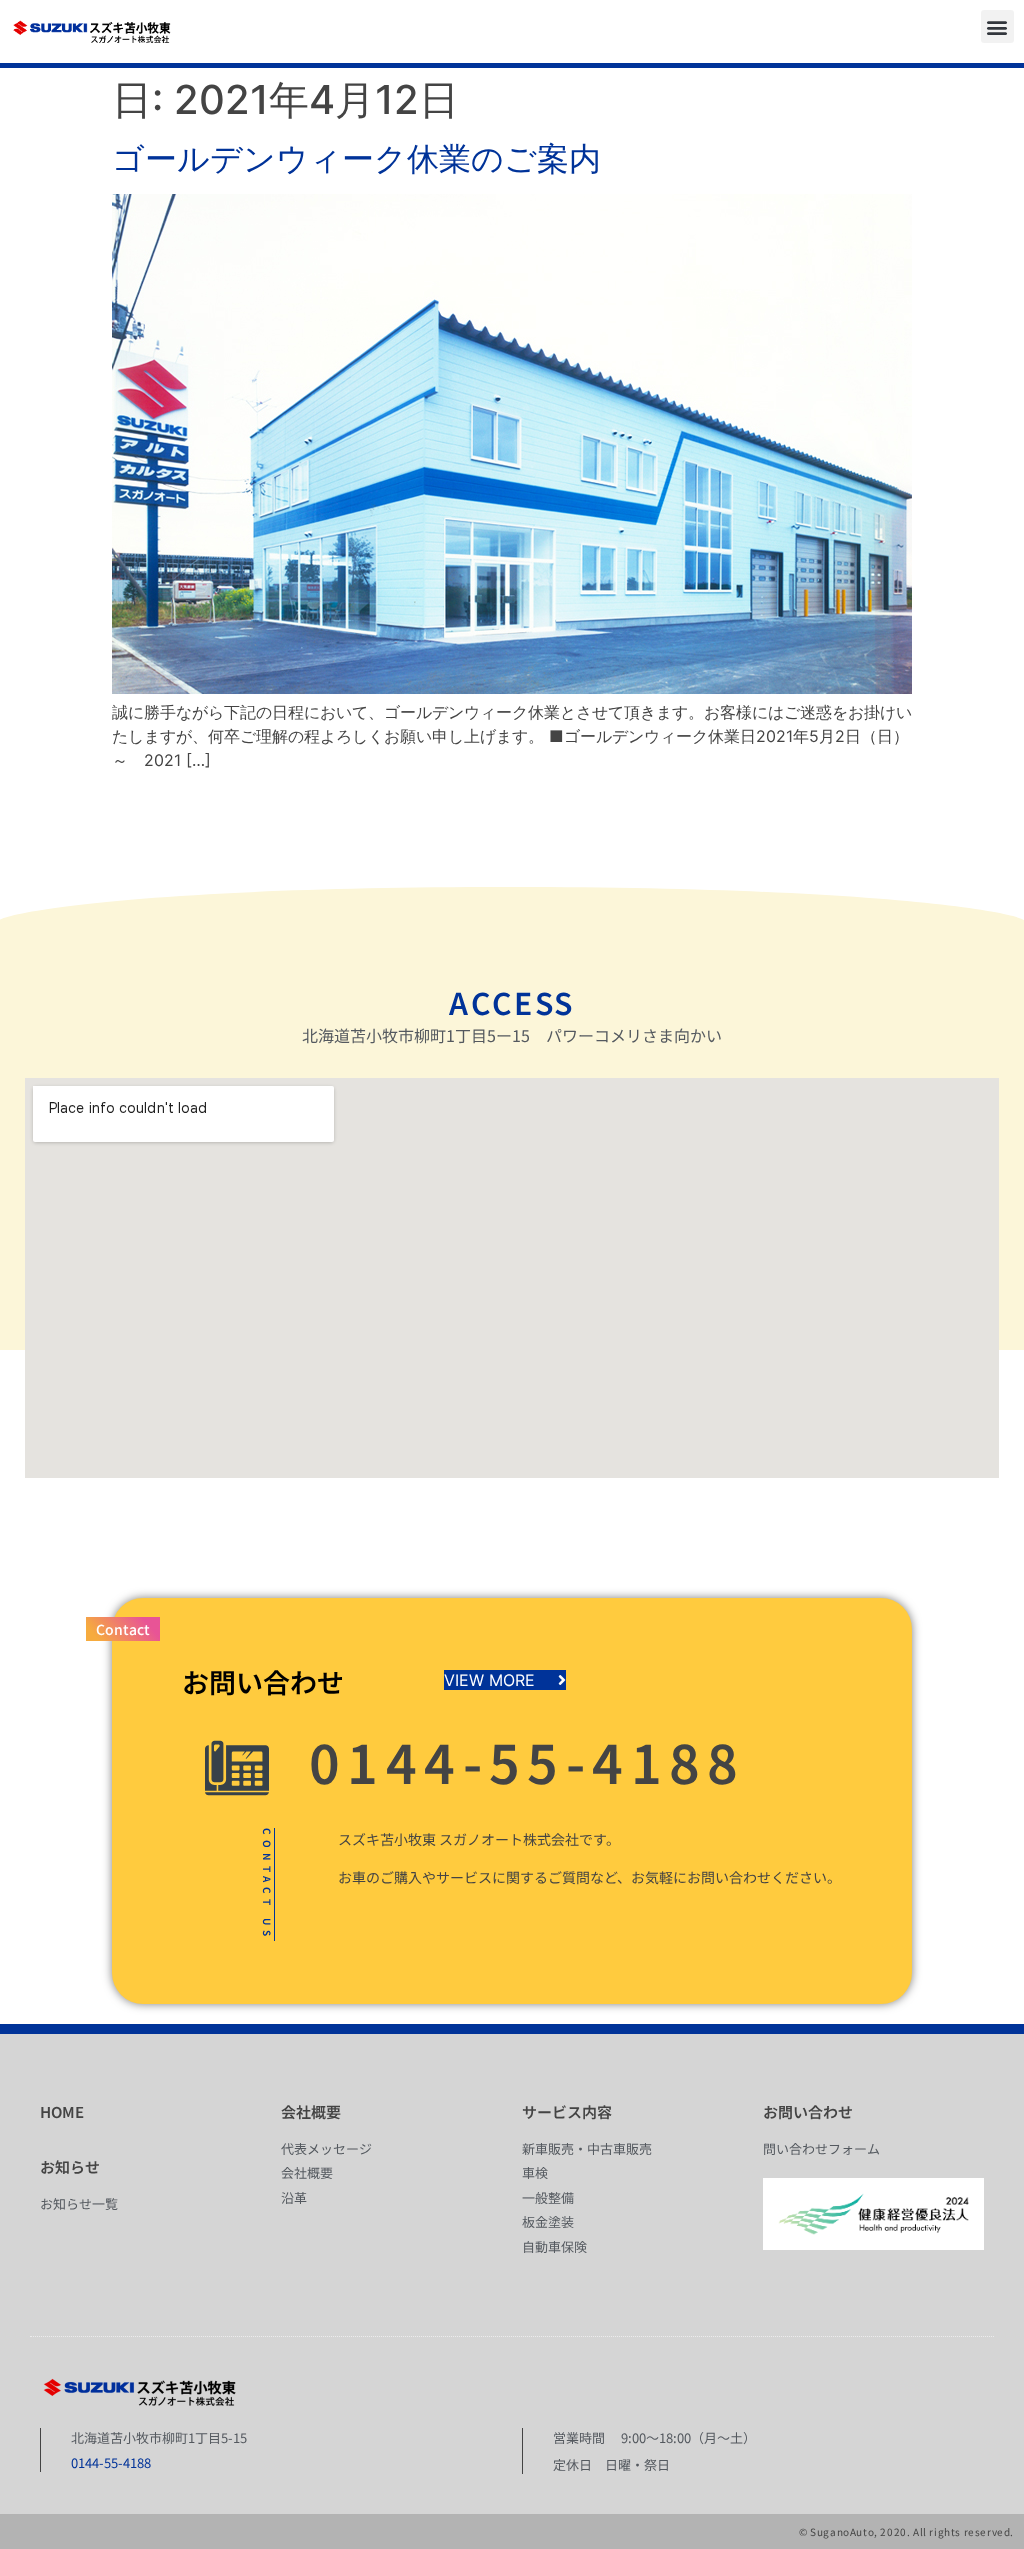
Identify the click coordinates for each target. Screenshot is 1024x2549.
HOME (62, 2111)
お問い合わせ (808, 2111)
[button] (997, 26)
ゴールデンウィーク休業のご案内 (356, 158)
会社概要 (311, 2111)
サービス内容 (567, 2111)
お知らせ (70, 2166)
